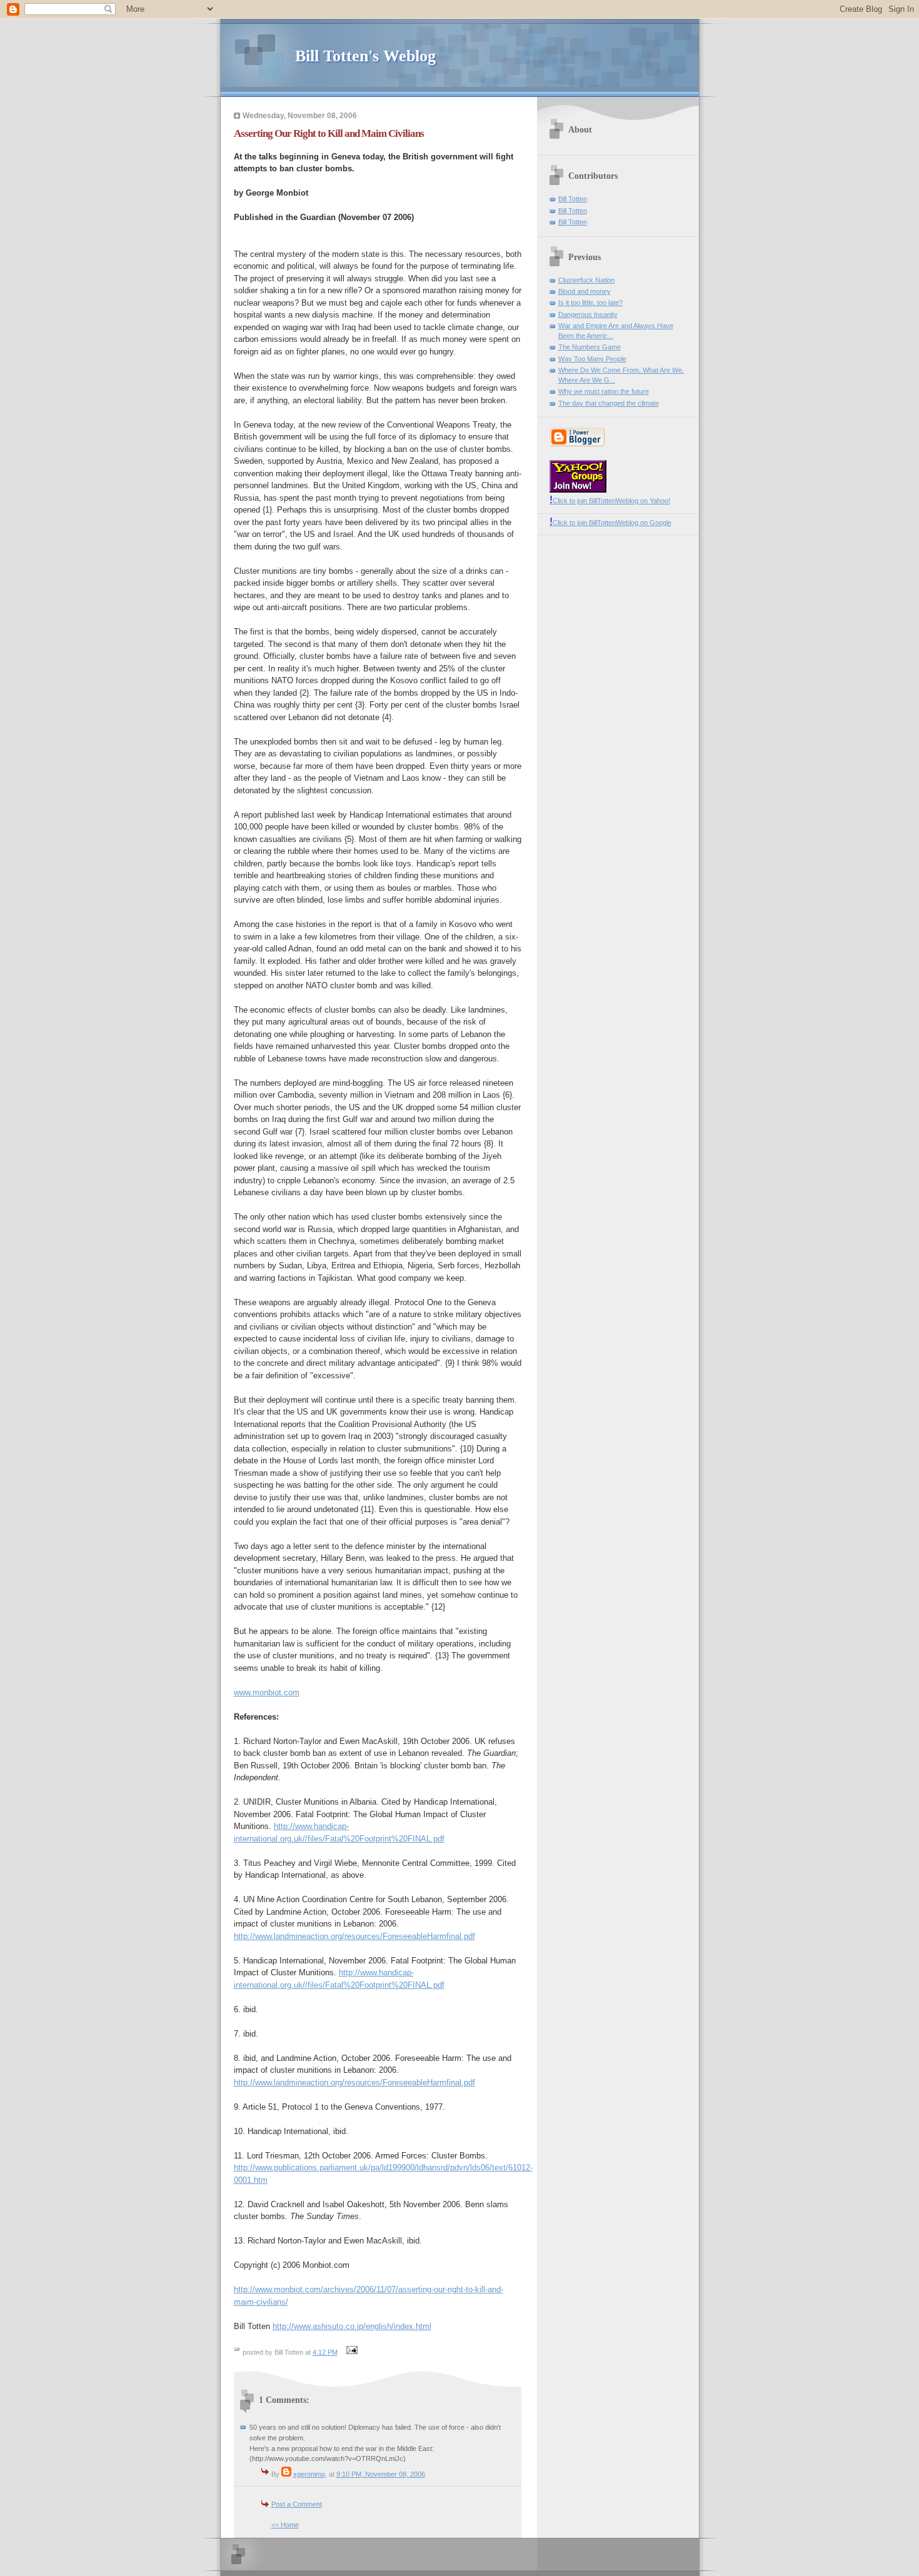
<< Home (285, 2525)
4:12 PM (325, 2352)
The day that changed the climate (609, 403)
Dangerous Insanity (588, 314)
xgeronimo (309, 2474)
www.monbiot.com (267, 1692)
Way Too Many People (592, 359)
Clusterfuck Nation (586, 280)
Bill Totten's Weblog (365, 56)
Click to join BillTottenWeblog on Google (610, 523)
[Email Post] (351, 2352)
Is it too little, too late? (590, 303)
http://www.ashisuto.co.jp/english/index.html (352, 2326)
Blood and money (585, 291)
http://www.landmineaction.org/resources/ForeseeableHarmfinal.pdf (354, 1936)
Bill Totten (573, 199)
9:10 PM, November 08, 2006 (381, 2474)
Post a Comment (297, 2504)
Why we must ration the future (604, 391)
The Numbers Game (590, 347)
